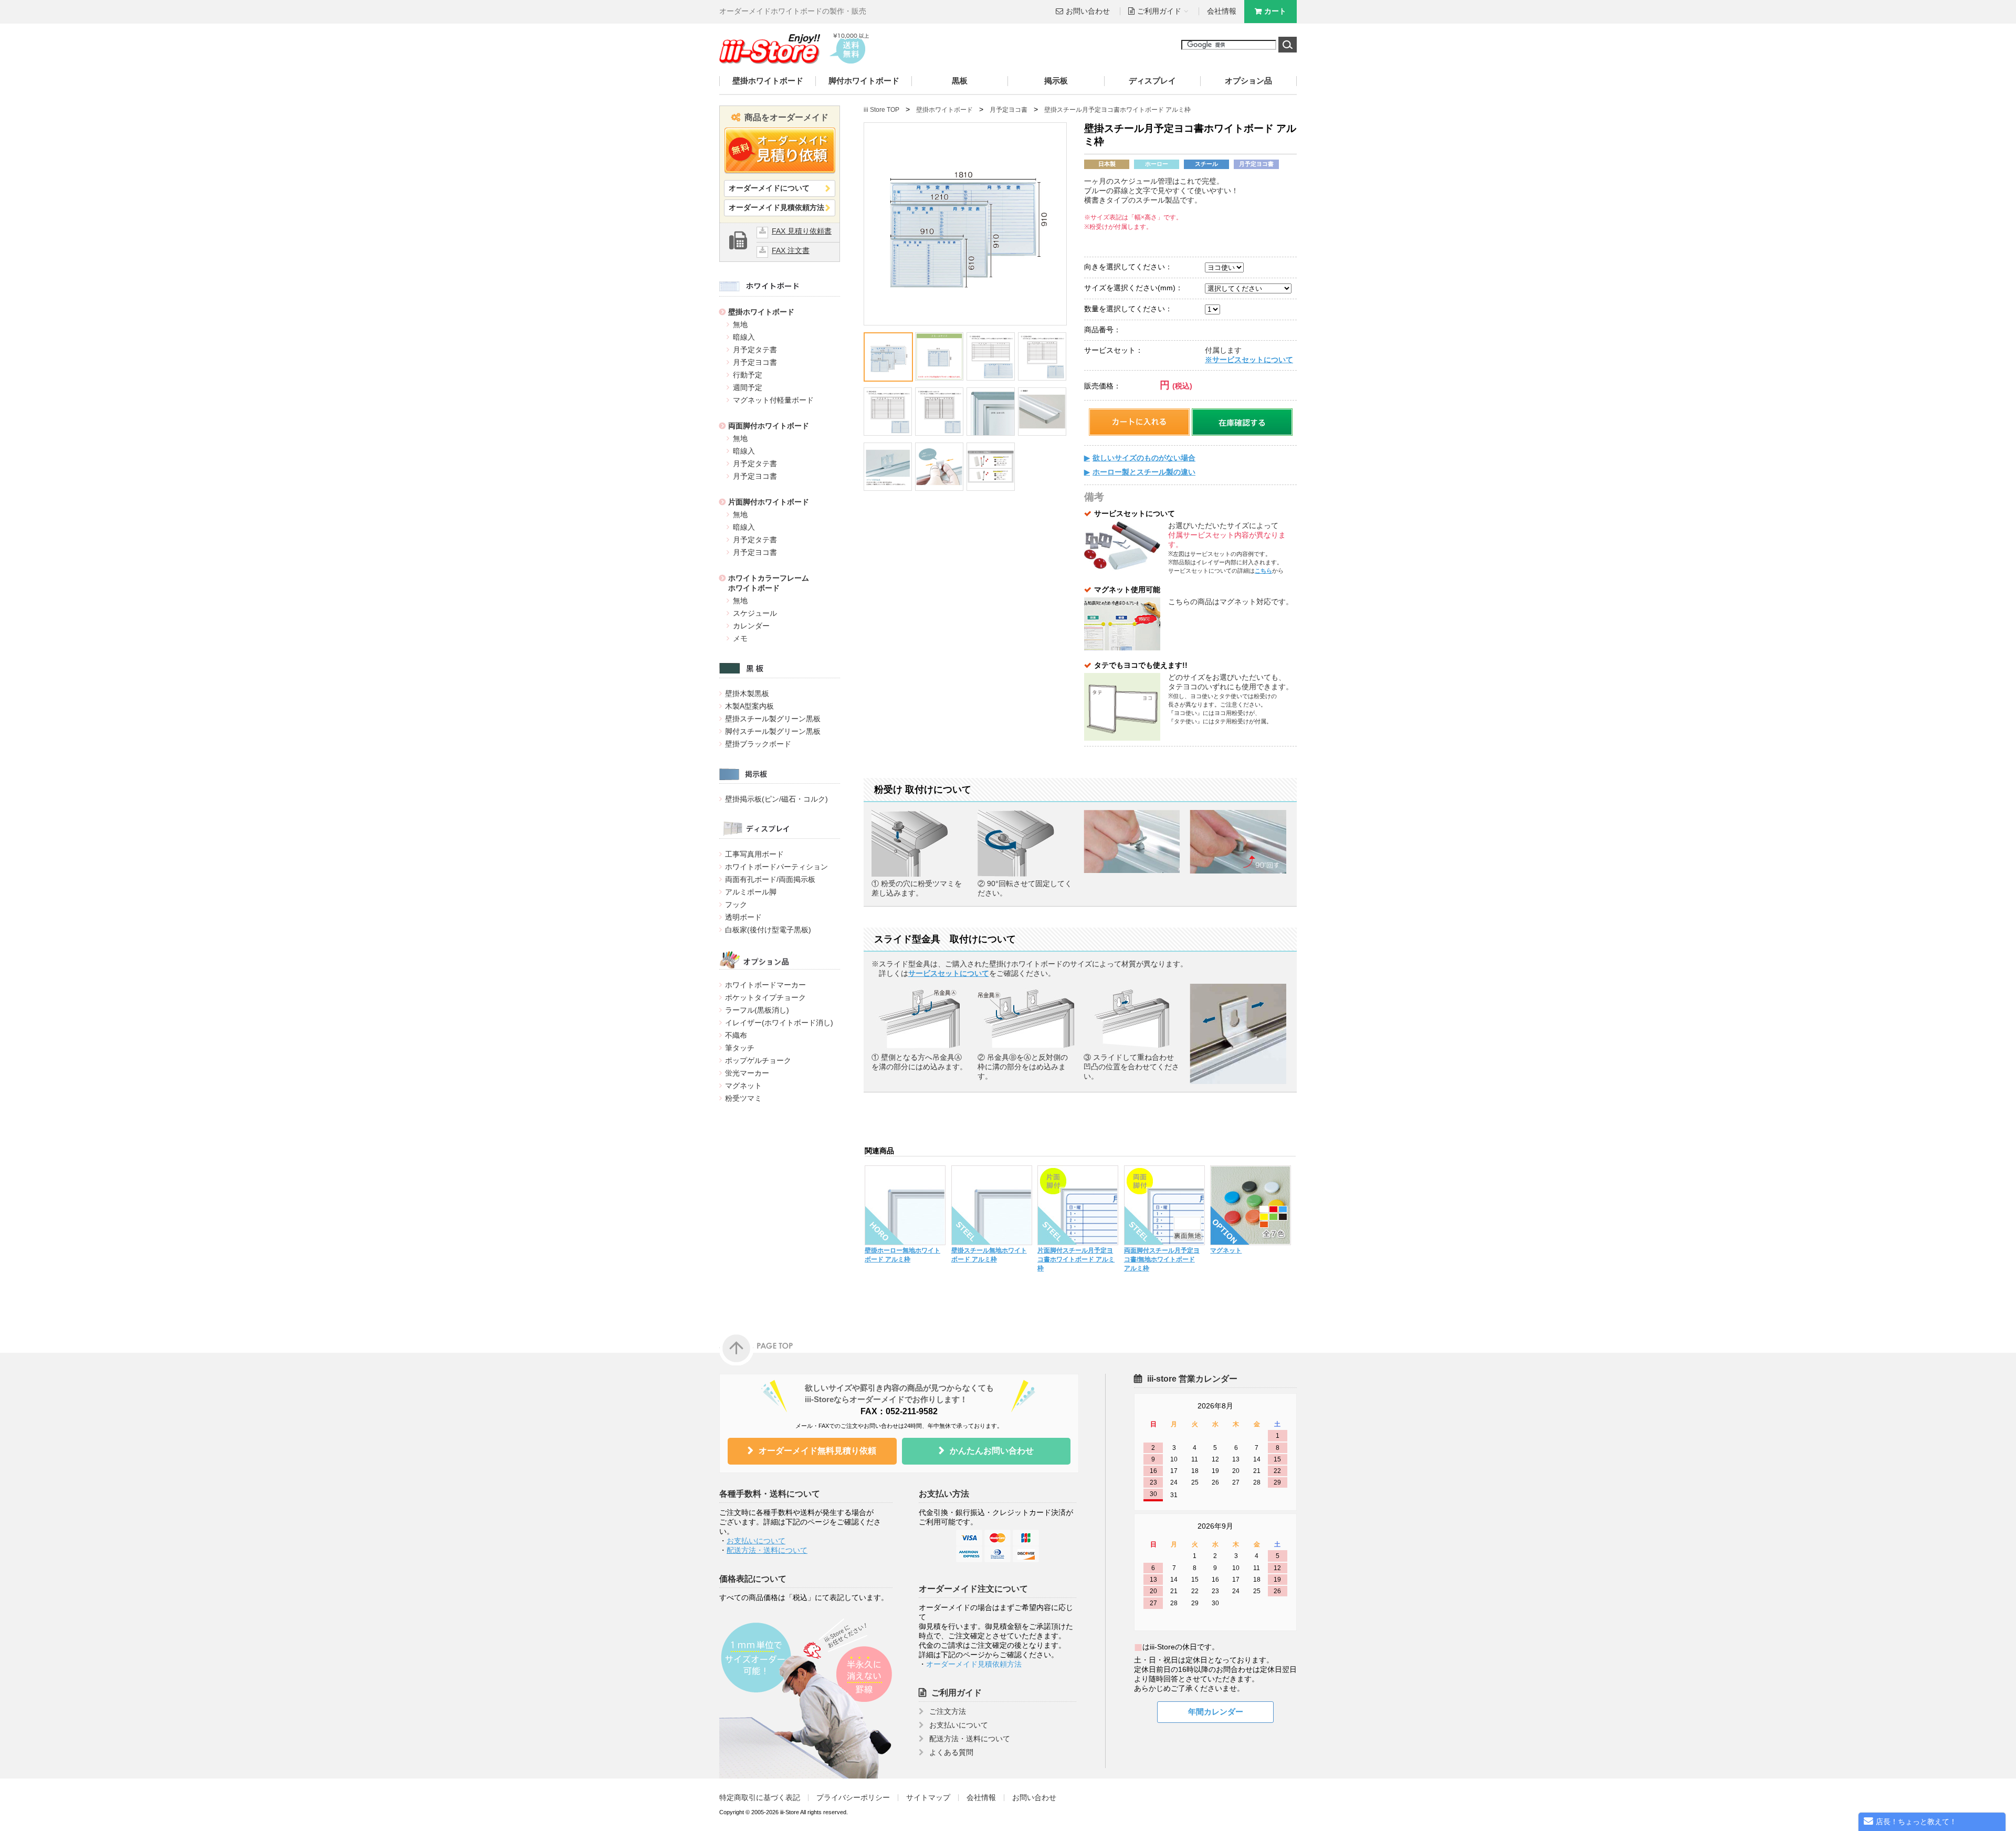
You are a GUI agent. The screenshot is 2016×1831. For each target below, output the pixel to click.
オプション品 (1248, 81)
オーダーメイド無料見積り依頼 (817, 1451)
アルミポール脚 (751, 892)
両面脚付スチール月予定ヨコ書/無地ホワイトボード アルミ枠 (1162, 1259)
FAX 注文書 (791, 251)
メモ (740, 638)
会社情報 (1222, 11)
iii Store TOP (881, 110)
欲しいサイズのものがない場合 (1144, 458)
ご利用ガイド (957, 1693)
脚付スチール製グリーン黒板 (773, 731)
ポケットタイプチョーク (765, 997)
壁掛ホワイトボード (768, 81)
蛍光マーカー (747, 1073)
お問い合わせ (1088, 11)
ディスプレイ (1152, 81)
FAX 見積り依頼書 (802, 231)
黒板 (960, 81)
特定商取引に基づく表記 (760, 1798)
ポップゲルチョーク (758, 1060)
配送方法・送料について (767, 1550)
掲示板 (1056, 81)
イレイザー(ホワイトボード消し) (779, 1023)
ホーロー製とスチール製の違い (1144, 472)
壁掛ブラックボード (758, 744)
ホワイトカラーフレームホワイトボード (769, 583)
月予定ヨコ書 (755, 362)
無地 (740, 324)
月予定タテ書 (755, 350)
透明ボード (743, 917)
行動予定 (748, 375)
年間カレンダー (1216, 1712)
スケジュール (755, 613)
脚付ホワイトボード (864, 81)
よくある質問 (951, 1753)
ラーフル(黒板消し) (757, 1010)
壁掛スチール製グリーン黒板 (773, 719)
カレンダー (751, 626)
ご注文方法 (948, 1712)
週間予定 (748, 387)
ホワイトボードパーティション (776, 867)
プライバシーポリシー (853, 1798)
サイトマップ (928, 1798)
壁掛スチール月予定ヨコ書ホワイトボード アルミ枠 (1117, 110)
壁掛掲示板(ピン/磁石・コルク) (776, 799)
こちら (1263, 571)
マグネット (743, 1086)
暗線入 (744, 337)
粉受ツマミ (743, 1098)
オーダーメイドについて (769, 188)
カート (1275, 11)
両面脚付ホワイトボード (769, 426)
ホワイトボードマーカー (765, 985)
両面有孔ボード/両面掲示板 (770, 879)
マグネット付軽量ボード (773, 400)
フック (736, 904)
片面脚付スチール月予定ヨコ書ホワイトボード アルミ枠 (1076, 1259)
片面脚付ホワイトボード (769, 502)
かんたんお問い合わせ (992, 1451)
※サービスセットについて (1249, 360)
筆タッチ (740, 1048)
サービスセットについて (949, 974)
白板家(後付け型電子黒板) (768, 930)
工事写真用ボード (754, 854)
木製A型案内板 (749, 706)
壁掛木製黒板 (747, 693)
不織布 (736, 1035)
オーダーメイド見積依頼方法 (776, 208)
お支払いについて (756, 1541)
